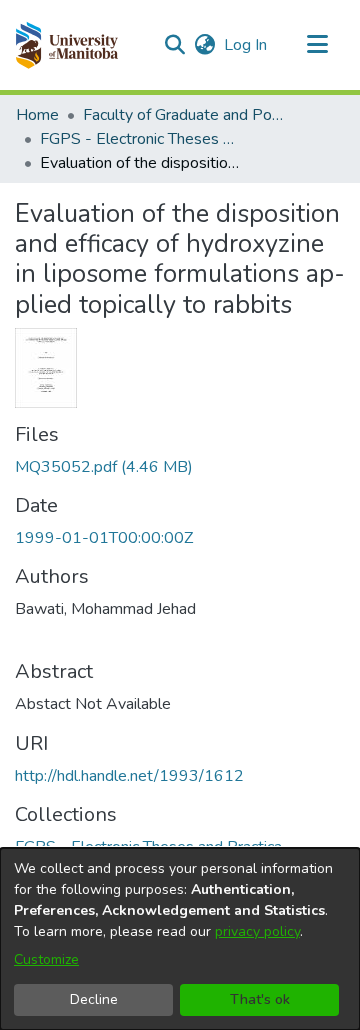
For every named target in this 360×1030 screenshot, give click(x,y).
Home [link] (37, 115)
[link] (104, 467)
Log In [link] (246, 45)
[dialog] (180, 939)
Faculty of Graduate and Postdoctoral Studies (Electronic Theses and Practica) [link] (183, 115)
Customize (46, 959)
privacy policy (257, 931)
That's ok (260, 999)
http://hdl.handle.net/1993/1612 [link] (129, 776)
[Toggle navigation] (317, 45)
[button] (66, 45)
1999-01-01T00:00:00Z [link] (104, 538)
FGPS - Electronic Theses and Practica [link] (140, 139)
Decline (94, 999)
